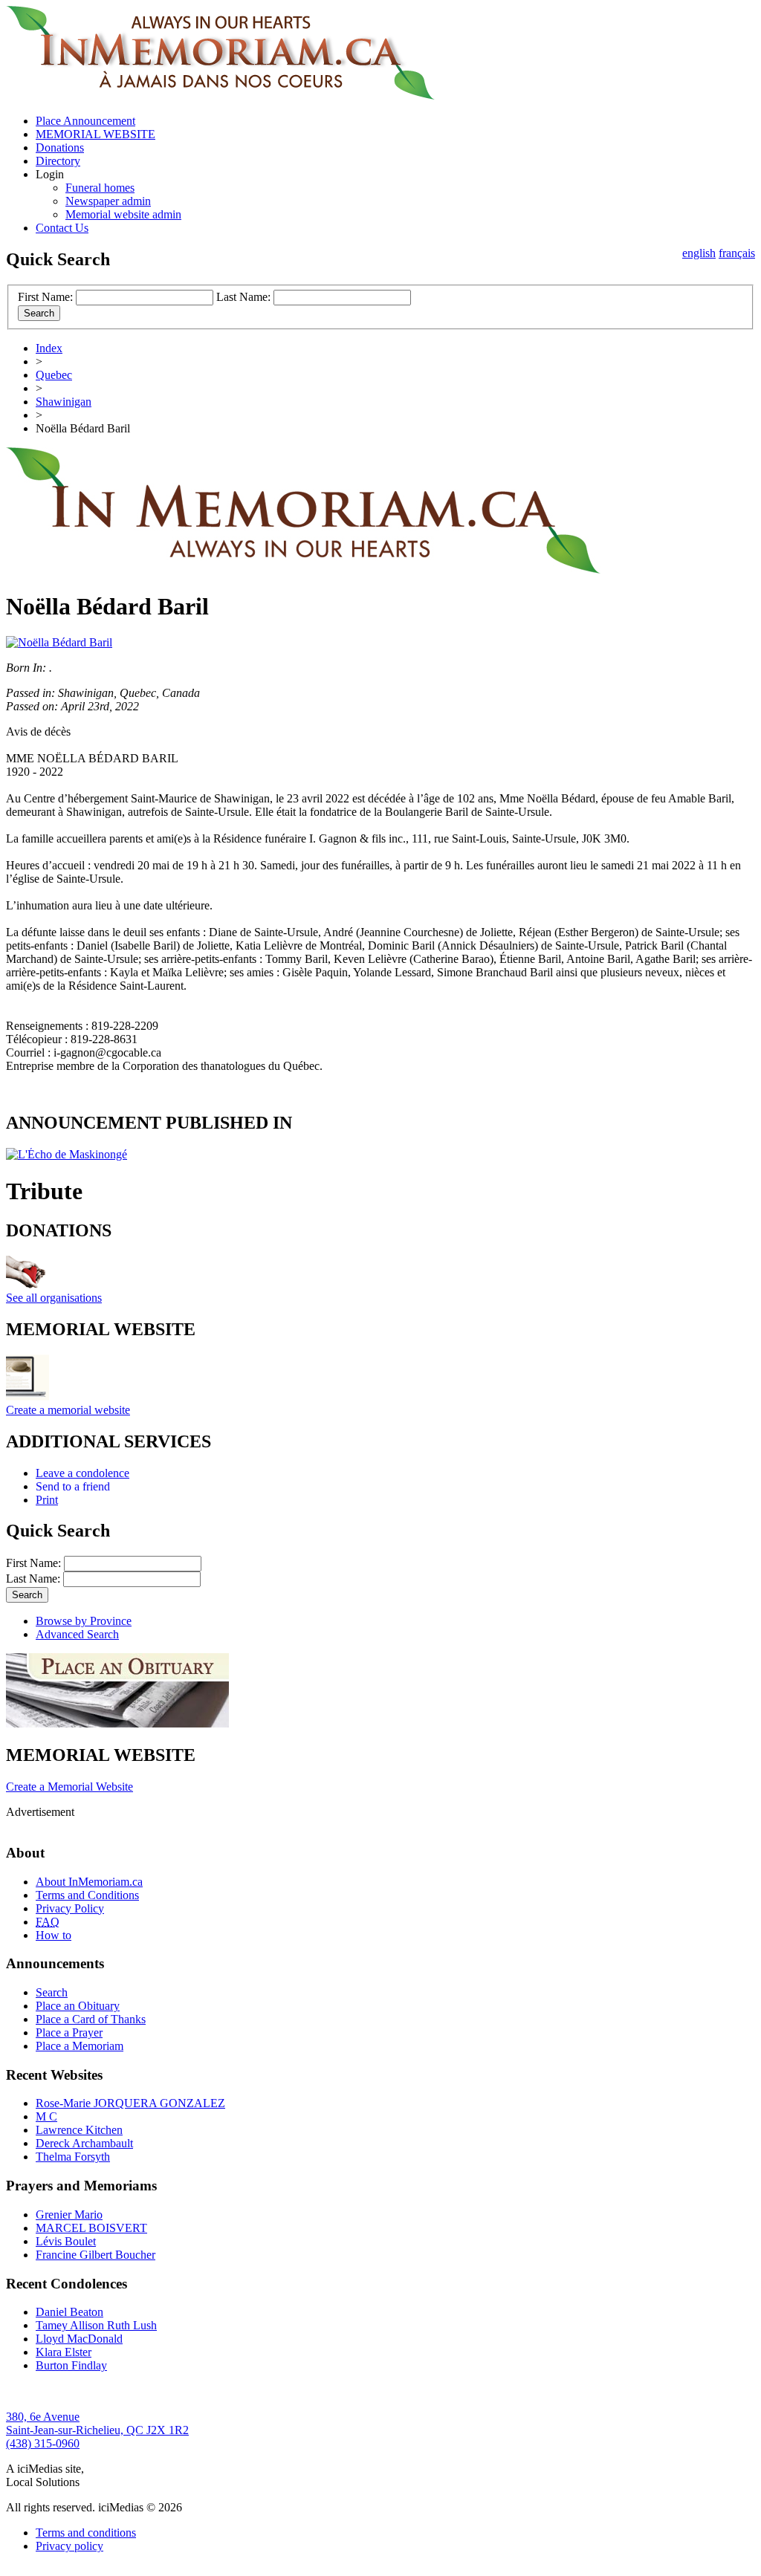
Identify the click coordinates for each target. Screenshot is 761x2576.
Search (52, 1992)
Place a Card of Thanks (91, 2019)
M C (46, 2116)
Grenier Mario (69, 2215)
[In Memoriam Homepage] (220, 95)
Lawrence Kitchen (79, 2130)
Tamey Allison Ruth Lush (96, 2325)
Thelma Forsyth (73, 2157)
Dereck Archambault (84, 2143)
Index (49, 348)
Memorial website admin (123, 214)
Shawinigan (64, 402)
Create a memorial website (68, 1410)
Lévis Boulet (66, 2241)
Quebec (54, 375)
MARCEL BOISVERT (91, 2228)
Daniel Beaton (69, 2312)
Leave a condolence (82, 1473)
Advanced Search (77, 1634)
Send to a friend (73, 1486)
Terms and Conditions (87, 1895)
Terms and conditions (86, 2533)
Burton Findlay (71, 2365)
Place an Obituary (78, 2006)
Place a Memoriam (80, 2046)
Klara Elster (64, 2352)
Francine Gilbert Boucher (95, 2255)
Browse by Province (84, 1621)
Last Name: (243, 297)
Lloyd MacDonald (79, 2339)
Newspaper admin (108, 201)
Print (47, 1500)
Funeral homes (100, 188)
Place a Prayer (69, 2032)
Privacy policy (69, 2546)
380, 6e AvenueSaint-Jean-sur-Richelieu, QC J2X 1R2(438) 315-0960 (97, 2430)
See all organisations (54, 1298)
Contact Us (62, 228)
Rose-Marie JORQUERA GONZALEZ (130, 2103)
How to (54, 1935)
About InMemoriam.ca (89, 1882)
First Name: (45, 297)
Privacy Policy (70, 1908)
